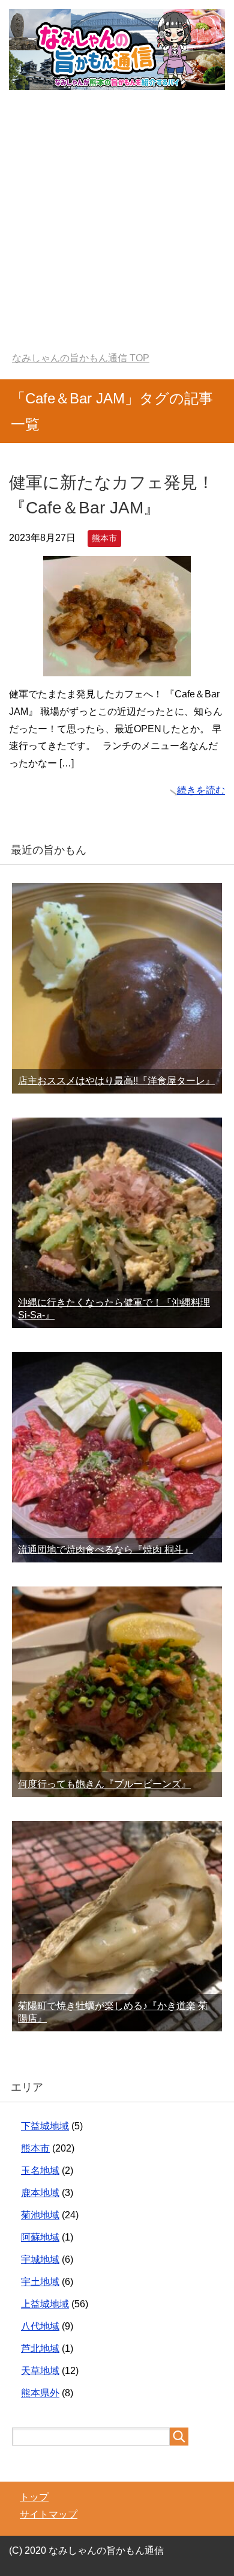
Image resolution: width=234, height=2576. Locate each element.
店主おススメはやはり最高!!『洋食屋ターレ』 (116, 1081)
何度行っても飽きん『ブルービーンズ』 (104, 1784)
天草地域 (40, 2371)
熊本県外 (40, 2393)
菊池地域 (40, 2215)
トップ (34, 2497)
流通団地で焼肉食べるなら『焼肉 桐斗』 (106, 1550)
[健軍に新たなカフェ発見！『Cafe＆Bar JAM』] (117, 667)
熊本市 (104, 538)
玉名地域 (40, 2171)
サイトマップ (49, 2514)
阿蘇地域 (40, 2237)
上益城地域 (45, 2304)
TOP (81, 358)
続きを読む (201, 790)
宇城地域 (40, 2259)
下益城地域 (45, 2126)
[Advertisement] (117, 229)
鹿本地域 (40, 2193)
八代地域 (40, 2326)
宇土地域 (40, 2282)
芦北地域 (40, 2348)
